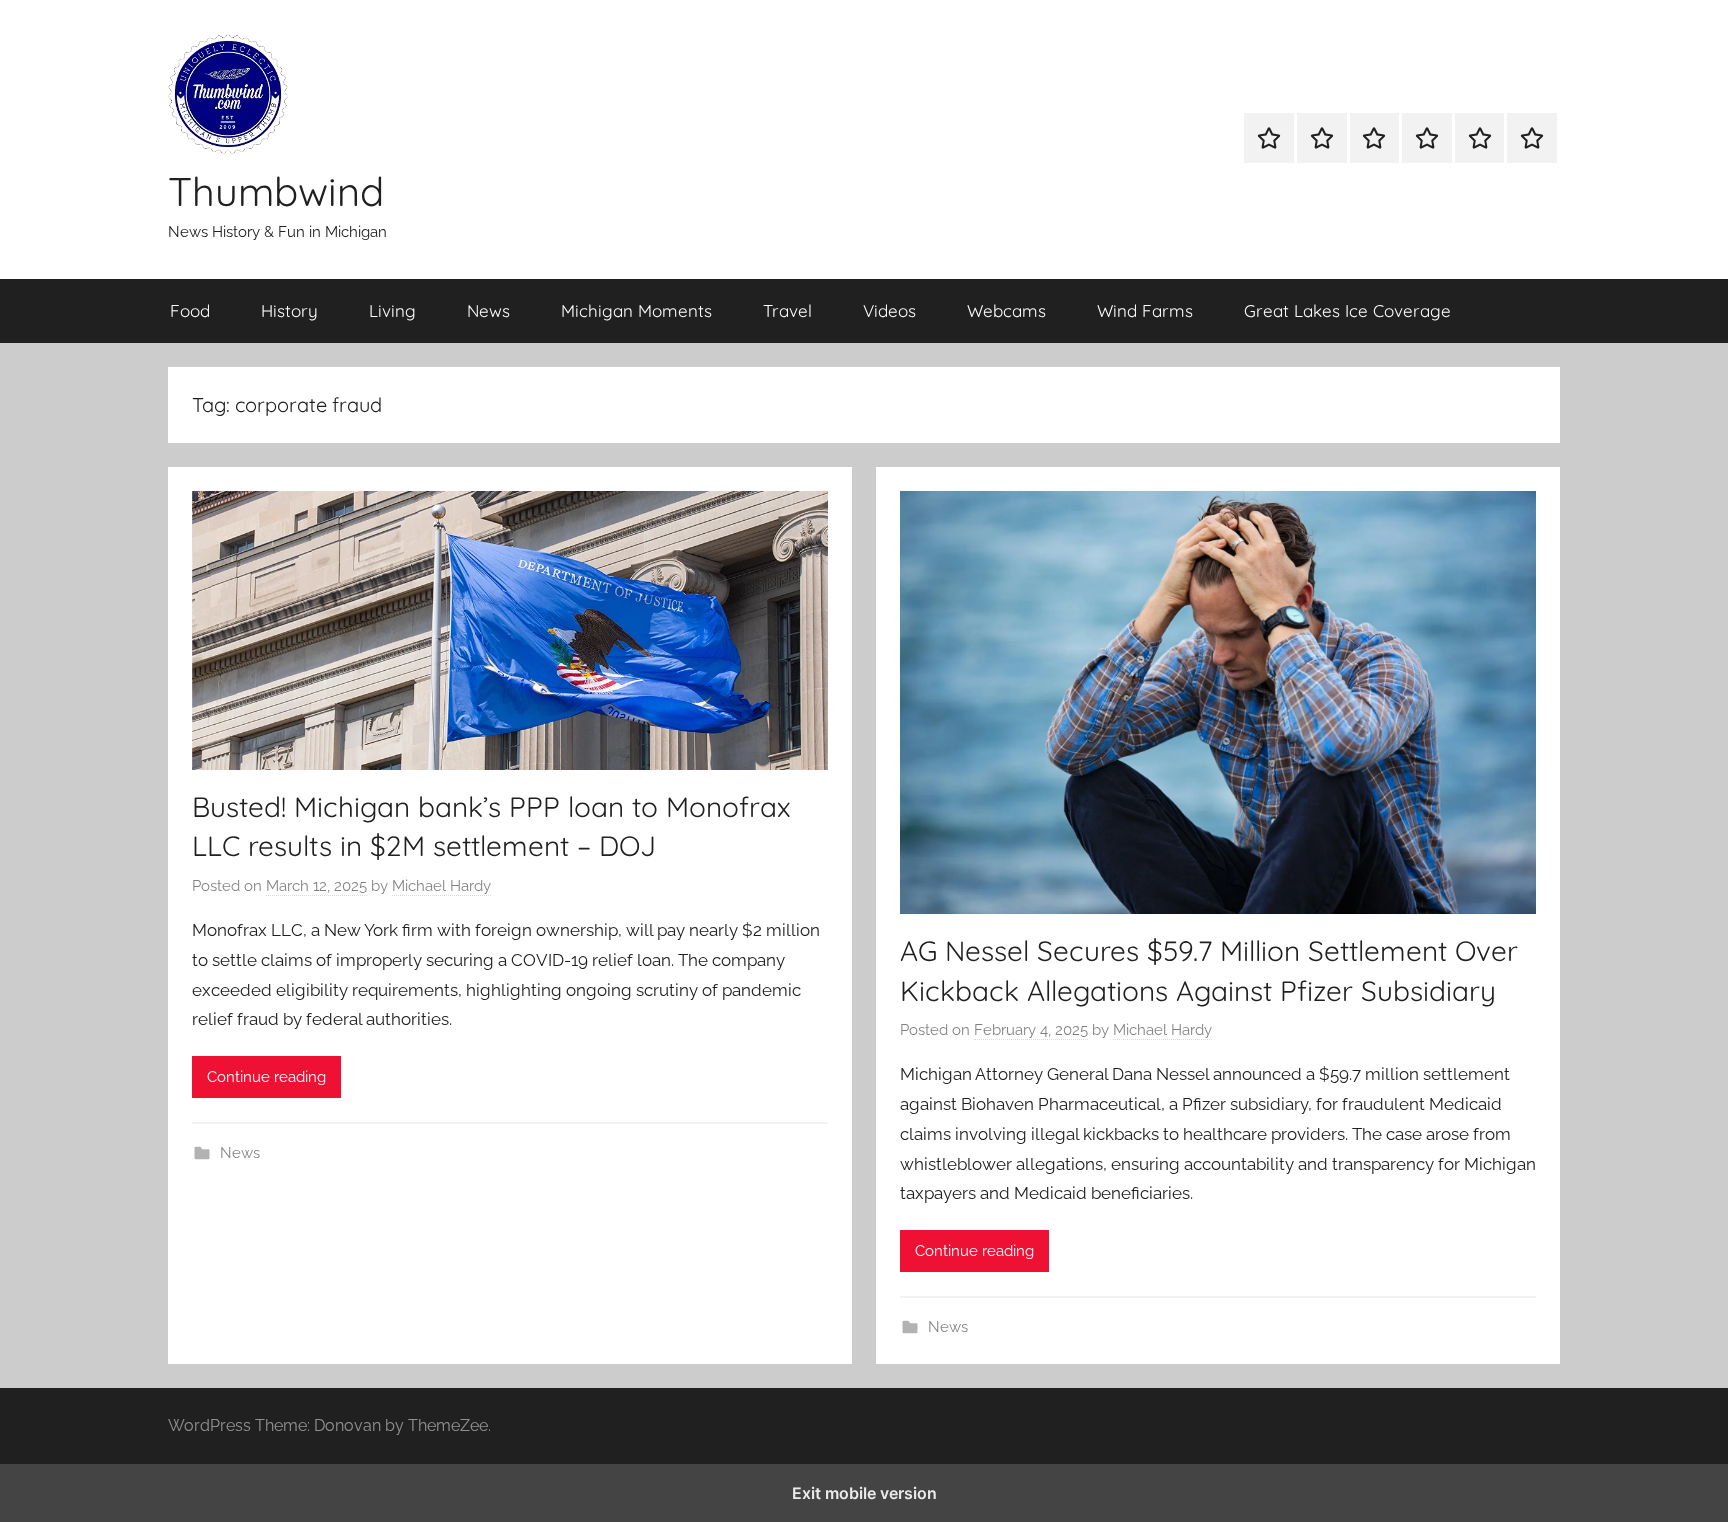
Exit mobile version (864, 1493)
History (289, 310)
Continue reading (266, 1077)
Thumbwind (276, 191)
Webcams (1006, 310)
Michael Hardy (441, 886)
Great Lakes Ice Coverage (1347, 310)
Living (392, 310)
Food (190, 310)
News (488, 310)
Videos (889, 310)
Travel (787, 310)
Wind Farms (1145, 310)
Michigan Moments (636, 310)
